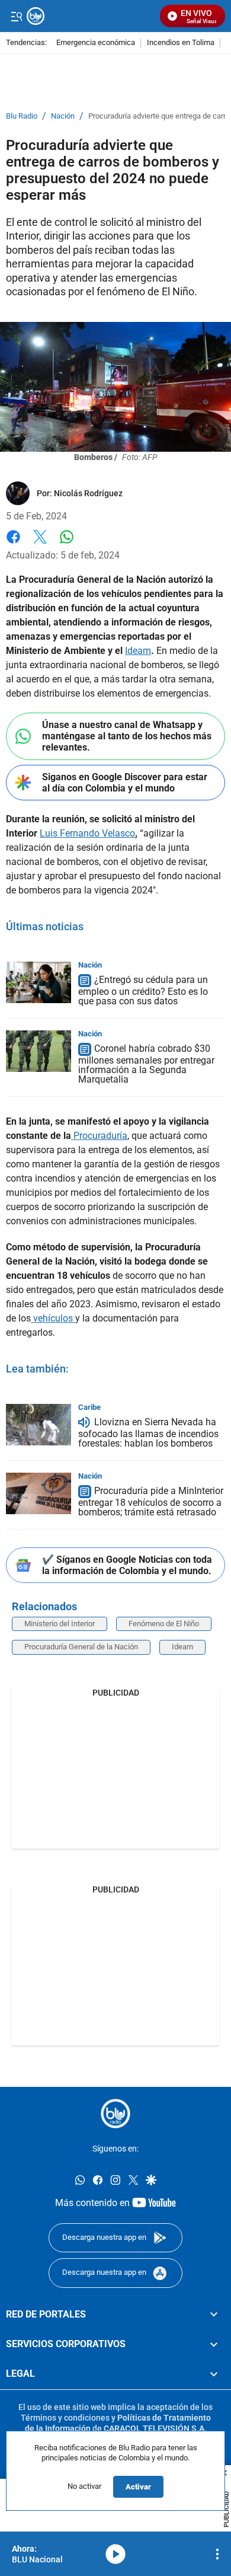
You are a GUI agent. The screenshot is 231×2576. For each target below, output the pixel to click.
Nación (63, 116)
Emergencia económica (96, 43)
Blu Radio (22, 116)
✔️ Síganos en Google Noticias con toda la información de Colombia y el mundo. (127, 1565)
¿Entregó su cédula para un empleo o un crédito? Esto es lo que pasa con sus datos (143, 990)
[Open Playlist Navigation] (217, 2554)
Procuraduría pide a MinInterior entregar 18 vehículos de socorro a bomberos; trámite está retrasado (151, 1501)
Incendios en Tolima (181, 43)
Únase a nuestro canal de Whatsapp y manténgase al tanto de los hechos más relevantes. (127, 736)
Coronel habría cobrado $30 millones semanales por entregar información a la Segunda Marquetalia (146, 1064)
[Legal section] (214, 2374)
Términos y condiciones (65, 2418)
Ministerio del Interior (60, 1624)
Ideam (138, 651)
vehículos (53, 1318)
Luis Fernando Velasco (87, 833)
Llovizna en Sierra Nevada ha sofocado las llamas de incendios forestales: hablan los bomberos (148, 1433)
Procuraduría (99, 1136)
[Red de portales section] (214, 2315)
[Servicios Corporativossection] (214, 2344)
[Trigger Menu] (16, 16)
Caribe (89, 1407)
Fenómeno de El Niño (164, 1624)
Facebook (13, 544)
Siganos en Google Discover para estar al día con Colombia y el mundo (125, 783)
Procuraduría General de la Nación (81, 1647)
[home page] (115, 2114)
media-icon (115, 2554)
